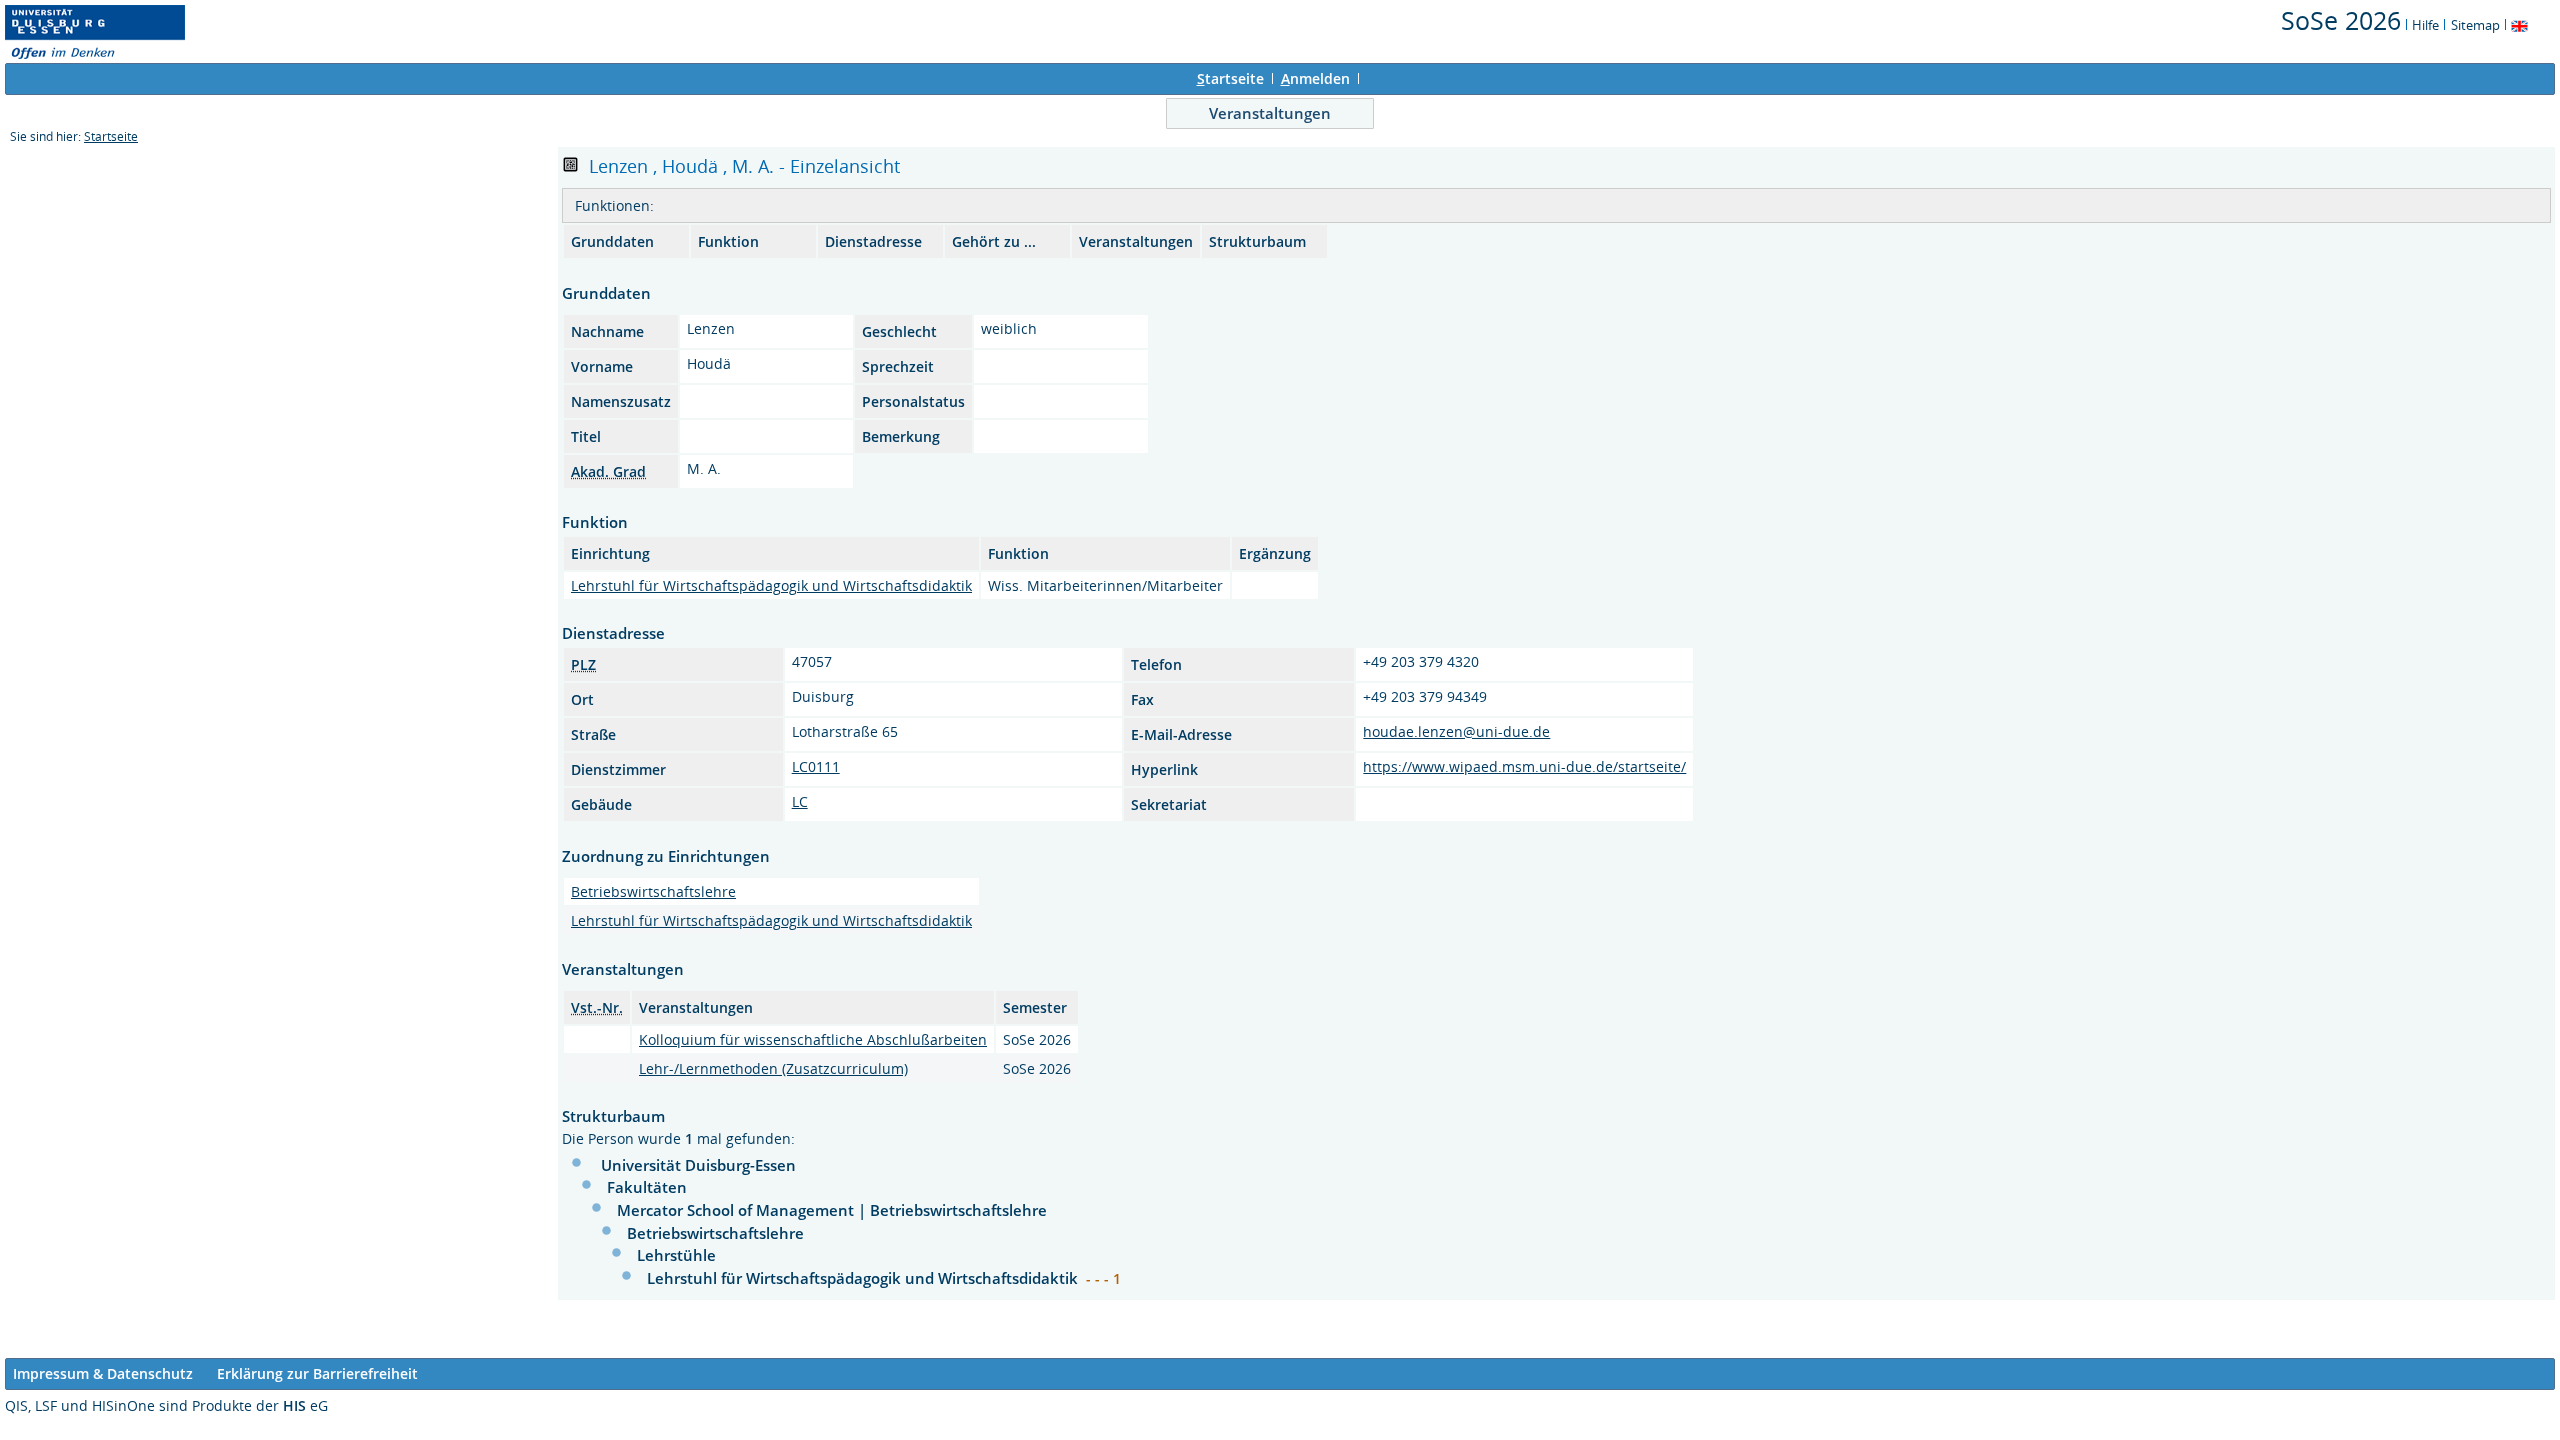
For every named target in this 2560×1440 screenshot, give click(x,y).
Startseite (111, 136)
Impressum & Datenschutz (103, 1373)
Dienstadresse (873, 241)
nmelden (1315, 78)
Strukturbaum (1257, 241)
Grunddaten (612, 241)
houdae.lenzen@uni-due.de (1456, 731)
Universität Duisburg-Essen (698, 1165)
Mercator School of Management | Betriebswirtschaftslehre (832, 1210)
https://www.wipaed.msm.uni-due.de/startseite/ (1524, 766)
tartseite (1230, 78)
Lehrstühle (676, 1255)
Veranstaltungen (1270, 113)
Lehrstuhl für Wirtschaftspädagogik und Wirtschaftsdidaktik (771, 585)
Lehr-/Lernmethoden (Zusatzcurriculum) (773, 1068)
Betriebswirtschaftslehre (653, 891)
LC (800, 801)
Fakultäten (647, 1187)
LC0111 (816, 766)
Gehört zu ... (994, 241)
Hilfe (2425, 25)
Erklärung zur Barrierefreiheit (317, 1373)
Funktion (728, 241)
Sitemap (2475, 25)
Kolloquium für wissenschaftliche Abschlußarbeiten (813, 1039)
